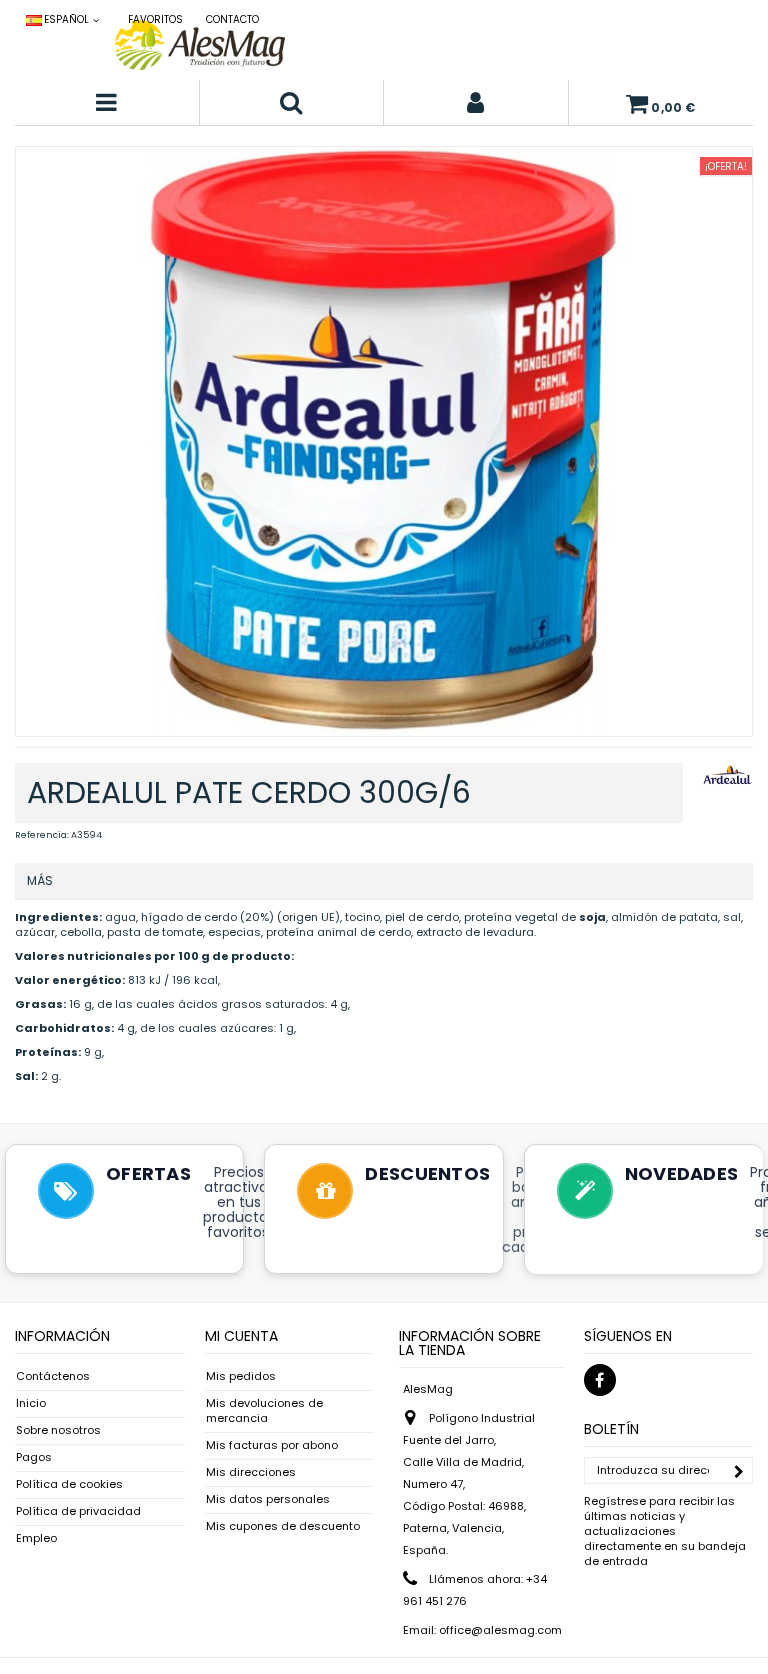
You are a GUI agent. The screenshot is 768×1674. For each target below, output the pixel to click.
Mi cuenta (241, 1336)
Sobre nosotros (58, 1430)
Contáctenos (53, 1376)
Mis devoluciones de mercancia (264, 1411)
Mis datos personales (268, 1499)
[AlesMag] (200, 45)
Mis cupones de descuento (283, 1526)
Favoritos (155, 19)
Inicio (31, 1403)
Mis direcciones (251, 1472)
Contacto (232, 19)
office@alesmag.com (500, 1630)
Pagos (34, 1457)
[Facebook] (600, 1380)
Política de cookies (69, 1484)
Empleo (36, 1538)
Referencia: (42, 835)
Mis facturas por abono (272, 1445)
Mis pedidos (241, 1376)
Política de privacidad (78, 1511)
